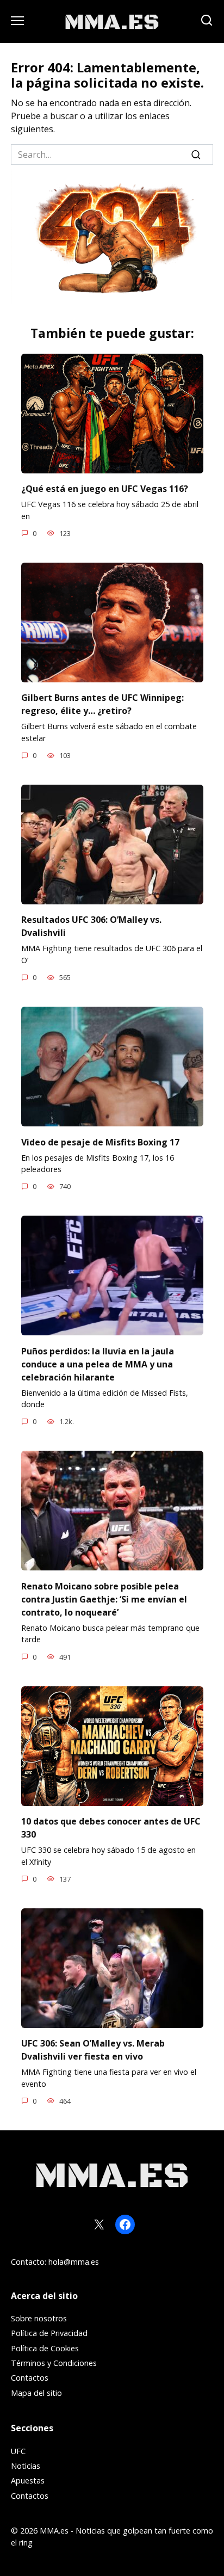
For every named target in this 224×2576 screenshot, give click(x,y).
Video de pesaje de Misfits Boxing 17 (100, 1142)
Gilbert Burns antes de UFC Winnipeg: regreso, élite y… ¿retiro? (102, 704)
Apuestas (28, 2481)
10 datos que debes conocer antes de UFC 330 (111, 1828)
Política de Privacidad (49, 2333)
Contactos (30, 2378)
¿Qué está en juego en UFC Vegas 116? (105, 489)
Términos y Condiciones (54, 2363)
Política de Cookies (45, 2348)
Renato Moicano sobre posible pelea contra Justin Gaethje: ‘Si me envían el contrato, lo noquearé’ (104, 1599)
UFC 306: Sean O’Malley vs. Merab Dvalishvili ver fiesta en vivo (93, 2050)
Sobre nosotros (39, 2318)
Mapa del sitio (36, 2393)
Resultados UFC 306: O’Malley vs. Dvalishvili (91, 926)
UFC (18, 2451)
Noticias (26, 2466)
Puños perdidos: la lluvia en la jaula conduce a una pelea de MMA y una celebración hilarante (98, 1364)
